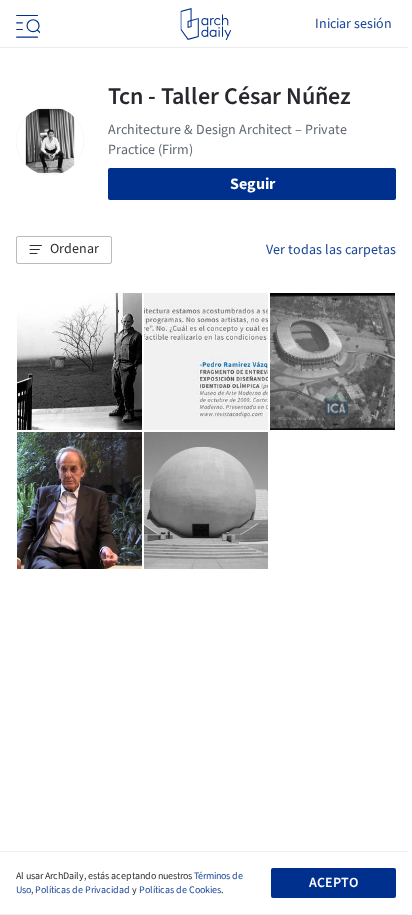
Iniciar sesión (353, 24)
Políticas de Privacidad (82, 890)
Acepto (333, 883)
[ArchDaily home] (205, 24)
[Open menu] (26, 24)
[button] (64, 250)
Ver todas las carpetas (331, 250)
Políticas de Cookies (180, 890)
